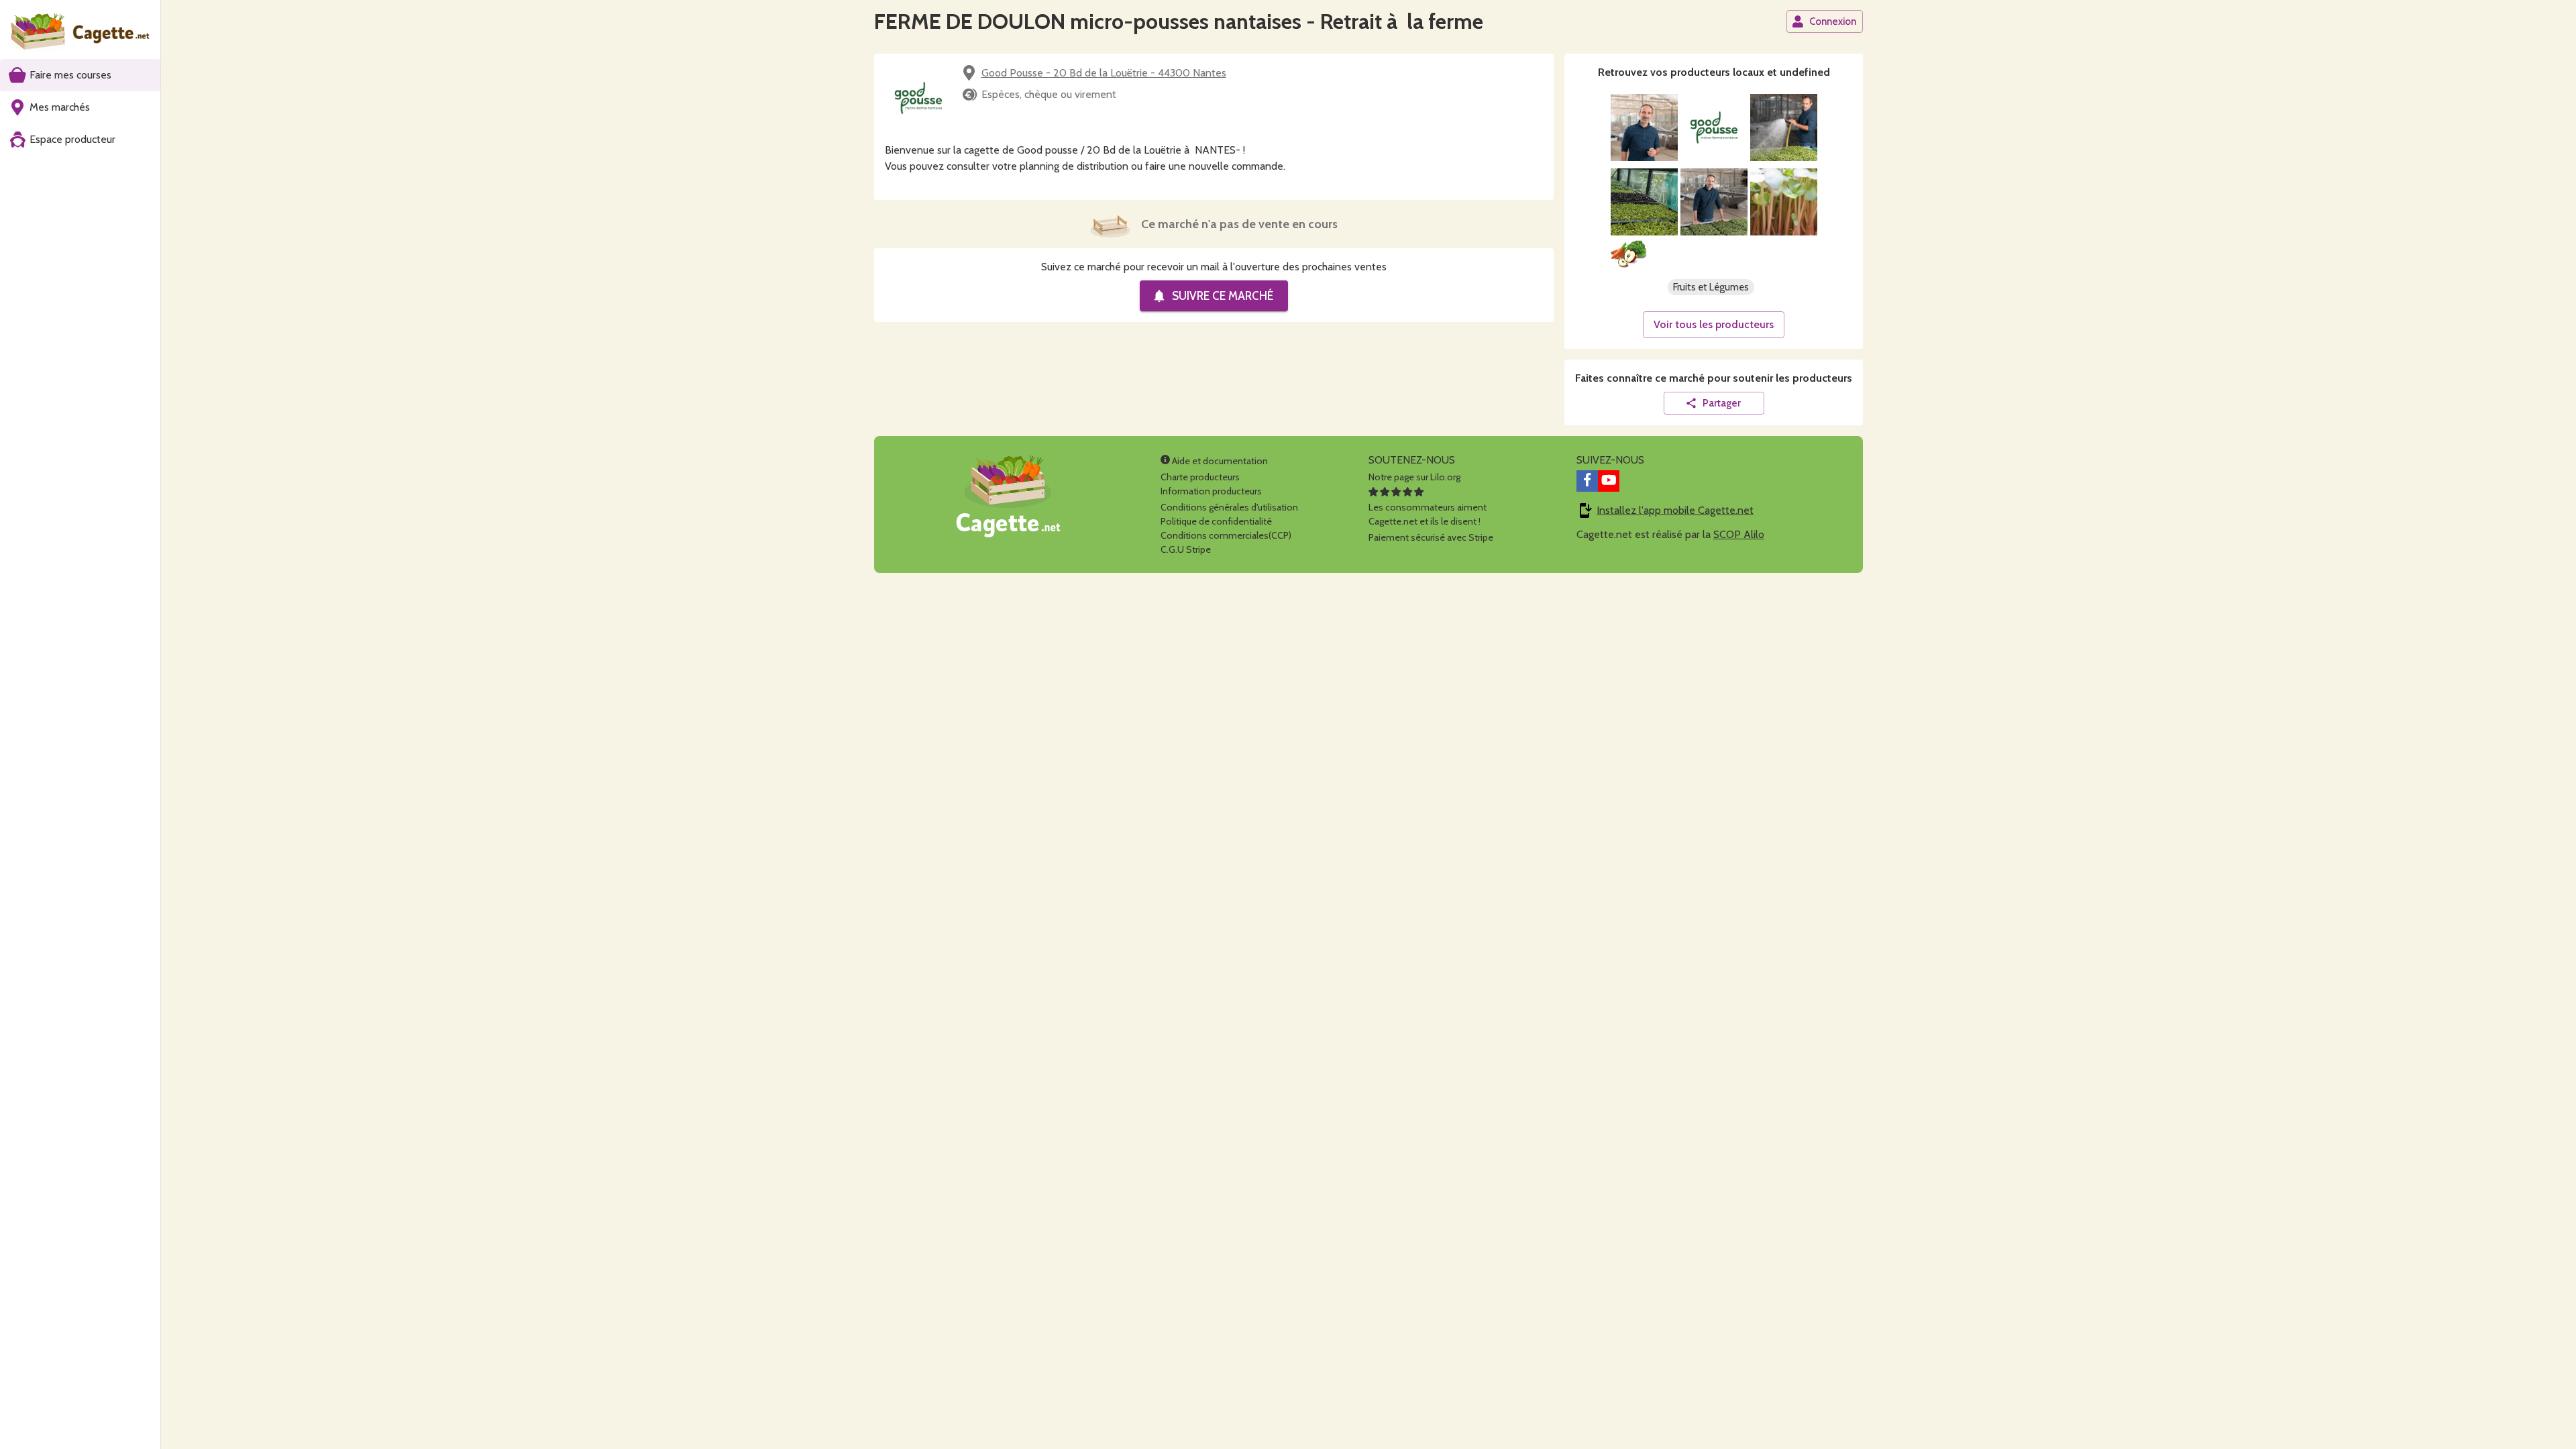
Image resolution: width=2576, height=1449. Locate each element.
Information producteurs (1211, 491)
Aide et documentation (1219, 461)
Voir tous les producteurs (1714, 324)
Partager (1722, 403)
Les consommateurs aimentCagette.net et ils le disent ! (1428, 514)
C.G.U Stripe (1186, 549)
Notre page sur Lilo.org (1414, 477)
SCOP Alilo (1739, 534)
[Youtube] (1609, 481)
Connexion (1833, 21)
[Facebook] (1587, 481)
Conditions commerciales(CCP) (1226, 535)
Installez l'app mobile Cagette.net (1675, 510)
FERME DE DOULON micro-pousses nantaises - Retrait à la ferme (1179, 21)
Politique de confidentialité (1216, 521)
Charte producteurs (1200, 477)
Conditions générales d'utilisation (1229, 507)
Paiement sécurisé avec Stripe (1431, 537)
